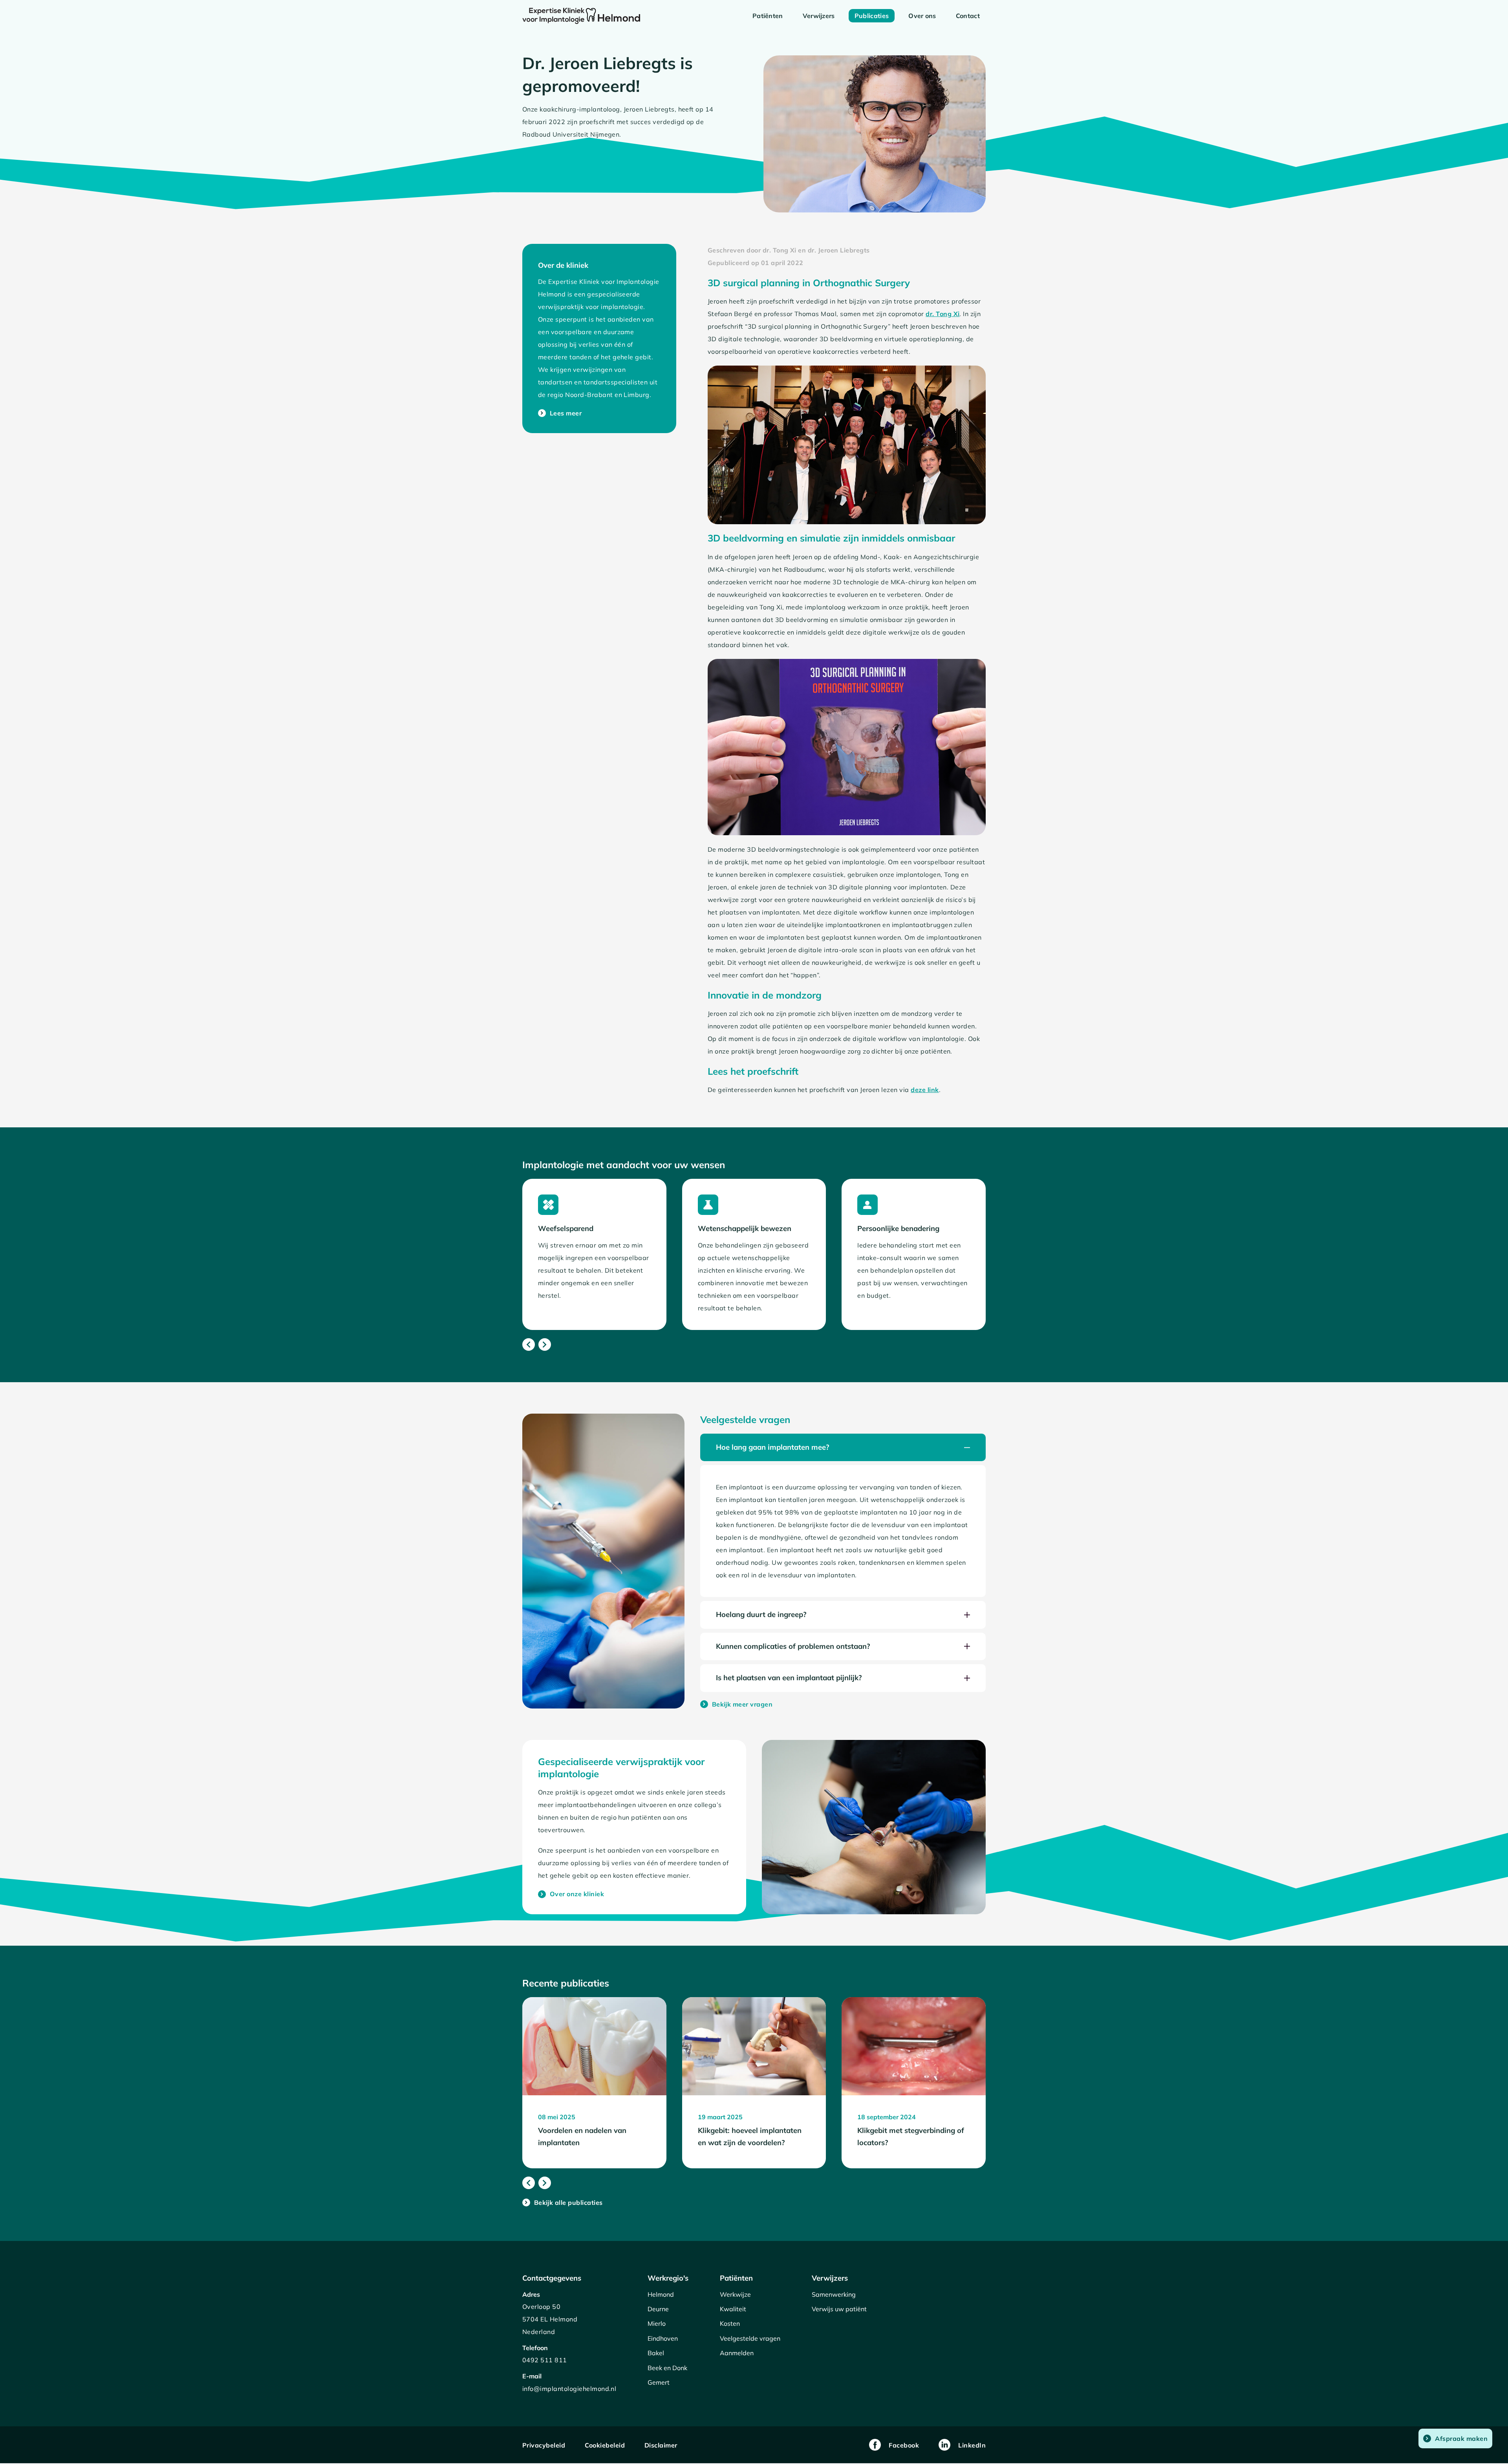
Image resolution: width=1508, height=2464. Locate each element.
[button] (843, 1447)
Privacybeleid (544, 2445)
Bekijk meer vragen (737, 1704)
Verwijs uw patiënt (839, 2309)
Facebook (904, 2445)
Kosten (730, 2323)
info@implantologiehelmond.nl (569, 2389)
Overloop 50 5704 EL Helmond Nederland (550, 2319)
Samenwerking (834, 2294)
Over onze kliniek (571, 1894)
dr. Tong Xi (942, 314)
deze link (925, 1090)
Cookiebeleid (605, 2445)
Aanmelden (737, 2353)
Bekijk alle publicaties (563, 2202)
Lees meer (560, 413)
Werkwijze (735, 2294)
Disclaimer (661, 2445)
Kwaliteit (733, 2309)
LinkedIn (972, 2445)
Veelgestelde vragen (750, 2338)
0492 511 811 (545, 2360)
